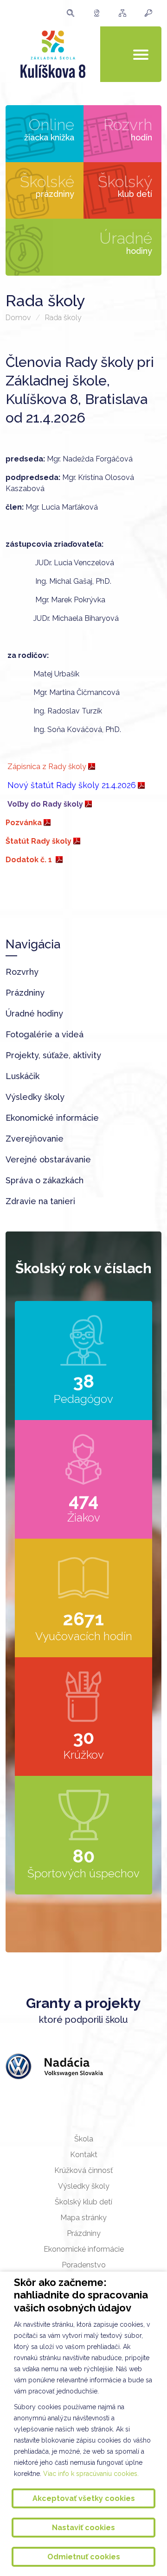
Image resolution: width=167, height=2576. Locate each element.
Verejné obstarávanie (48, 1159)
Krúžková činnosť (83, 2170)
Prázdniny (25, 993)
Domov (18, 318)
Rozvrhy (22, 972)
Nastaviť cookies (83, 2528)
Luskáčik (22, 1076)
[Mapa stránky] (125, 13)
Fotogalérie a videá (45, 1034)
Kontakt (84, 2155)
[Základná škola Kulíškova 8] (53, 54)
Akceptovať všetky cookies (84, 2498)
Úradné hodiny (34, 1013)
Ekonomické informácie (52, 1118)
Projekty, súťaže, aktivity (53, 1055)
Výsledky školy (35, 1097)
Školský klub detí (83, 2202)
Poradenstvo (84, 2265)
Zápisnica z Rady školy (46, 767)
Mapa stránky (83, 2218)
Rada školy (63, 318)
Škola (84, 2139)
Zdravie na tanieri (40, 1201)
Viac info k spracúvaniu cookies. (91, 2474)
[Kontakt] (99, 13)
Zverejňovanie (35, 1139)
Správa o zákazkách (45, 1180)
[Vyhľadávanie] (73, 13)
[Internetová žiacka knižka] (151, 13)
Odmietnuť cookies (84, 2557)
